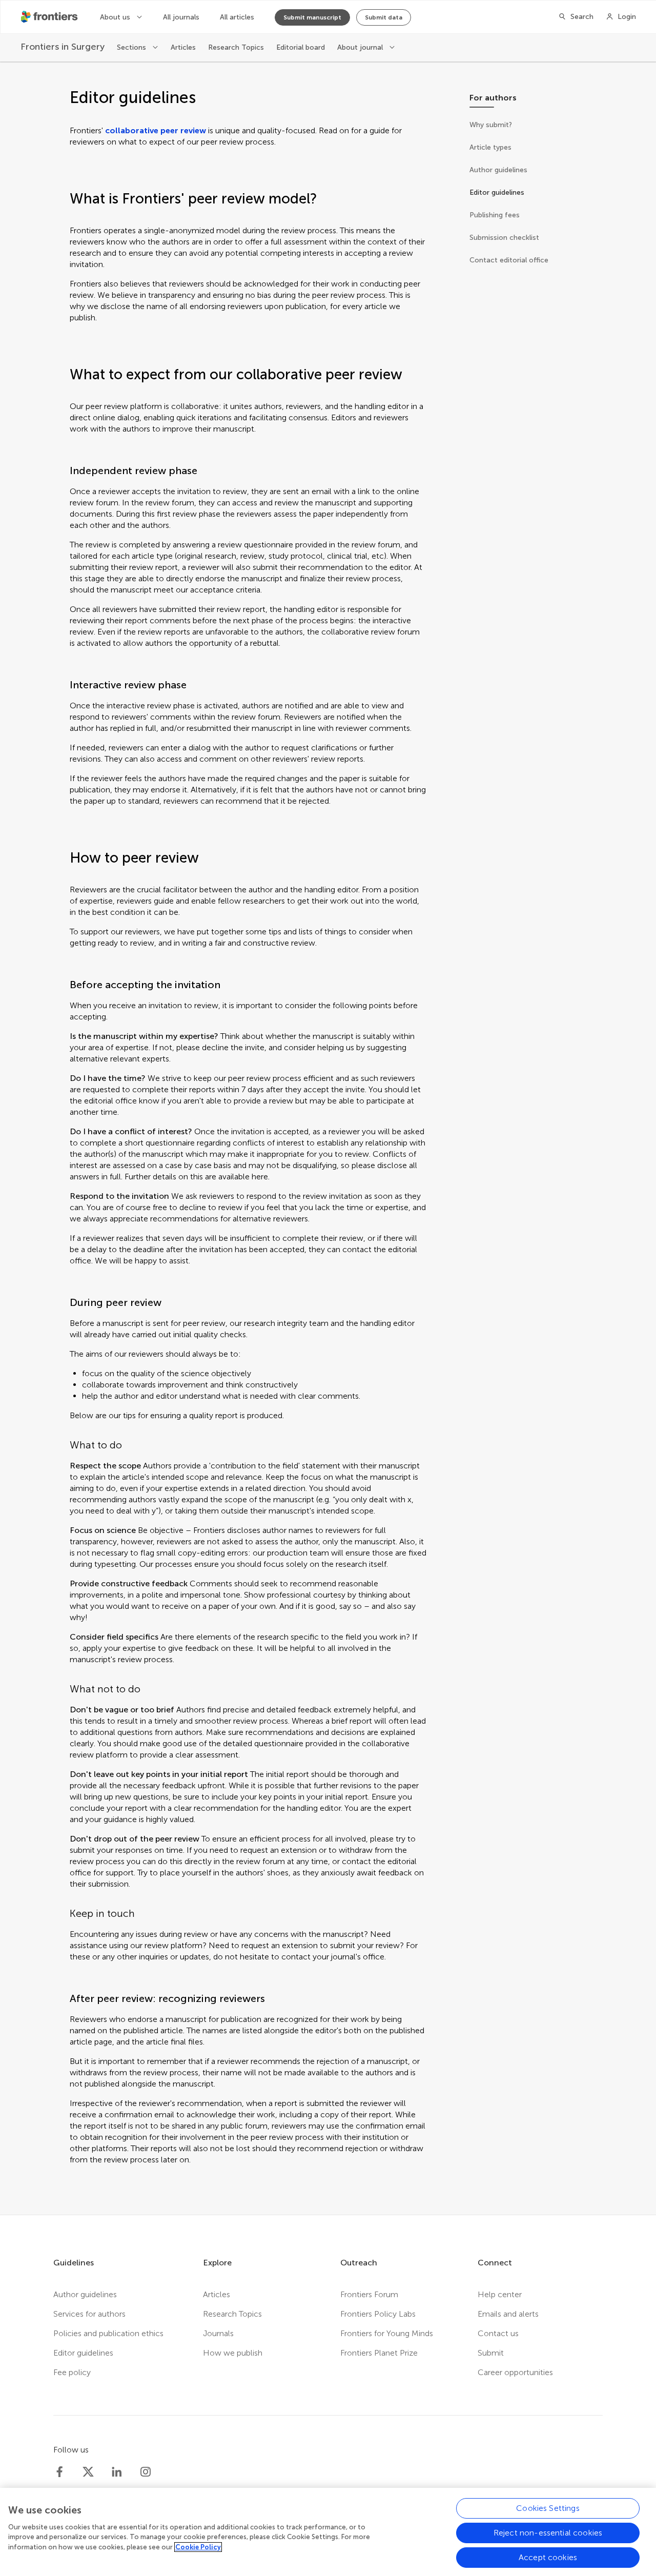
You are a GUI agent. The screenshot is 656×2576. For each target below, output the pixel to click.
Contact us (498, 2333)
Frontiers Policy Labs (378, 2314)
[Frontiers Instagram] (146, 2472)
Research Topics (236, 47)
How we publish (233, 2353)
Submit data (384, 17)
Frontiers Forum (369, 2294)
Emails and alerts (508, 2314)
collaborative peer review (156, 130)
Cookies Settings (548, 2508)
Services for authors (89, 2314)
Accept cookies (548, 2557)
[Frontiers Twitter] (88, 2472)
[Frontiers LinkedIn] (117, 2472)
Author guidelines (85, 2294)
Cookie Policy (198, 2547)
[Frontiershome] (50, 17)
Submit (491, 2353)
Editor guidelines (83, 2353)
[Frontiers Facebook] (59, 2472)
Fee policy (72, 2372)
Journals (218, 2333)
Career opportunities (515, 2372)
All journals (181, 17)
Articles (183, 47)
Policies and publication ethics (108, 2333)
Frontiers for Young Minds (387, 2333)
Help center (500, 2294)
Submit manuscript (312, 17)
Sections (132, 47)
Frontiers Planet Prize (379, 2353)
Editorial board (301, 47)
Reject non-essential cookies (548, 2533)
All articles (237, 17)
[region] (328, 2532)
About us (116, 17)
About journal (361, 47)
